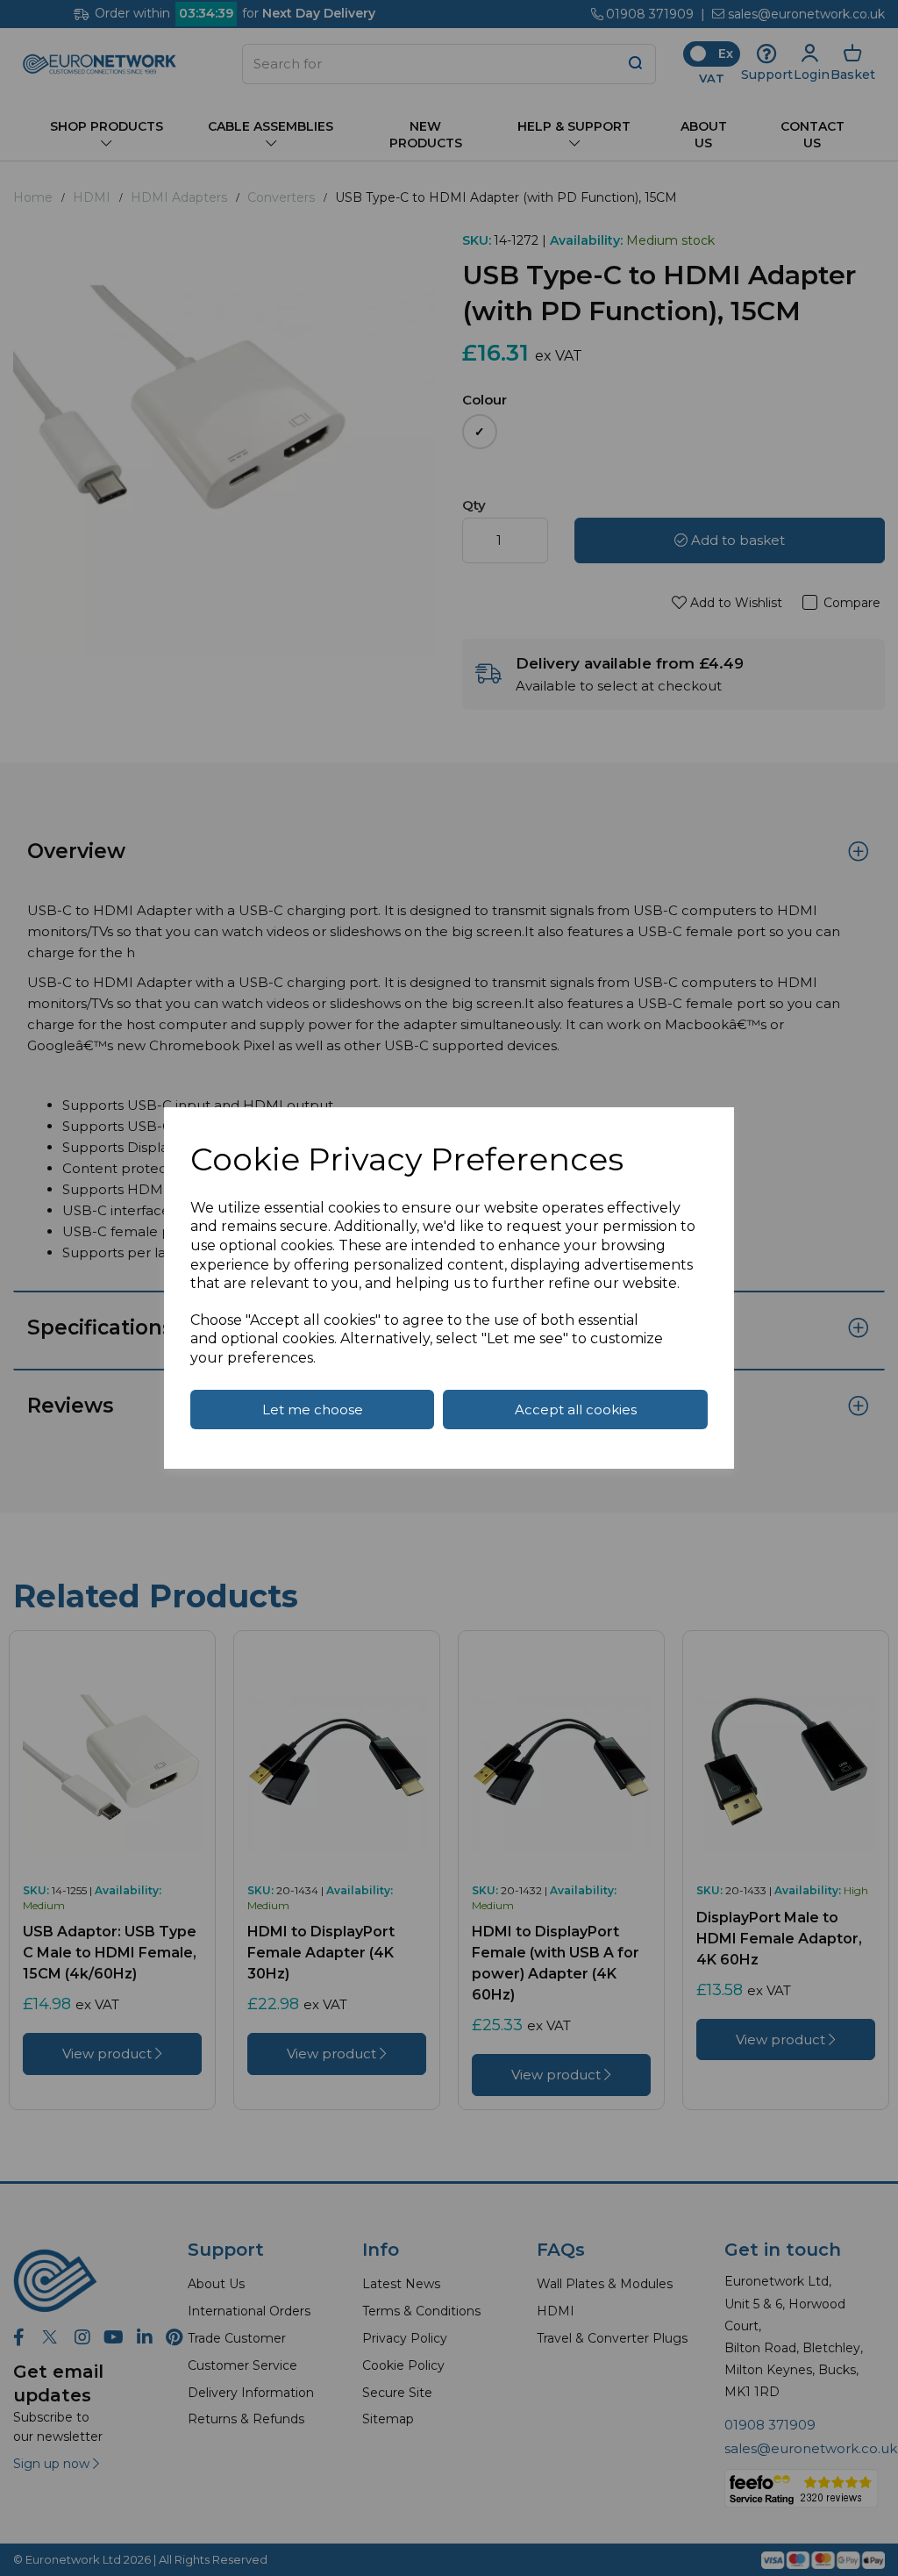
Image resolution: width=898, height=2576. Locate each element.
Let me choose (313, 1410)
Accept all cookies (576, 1410)
